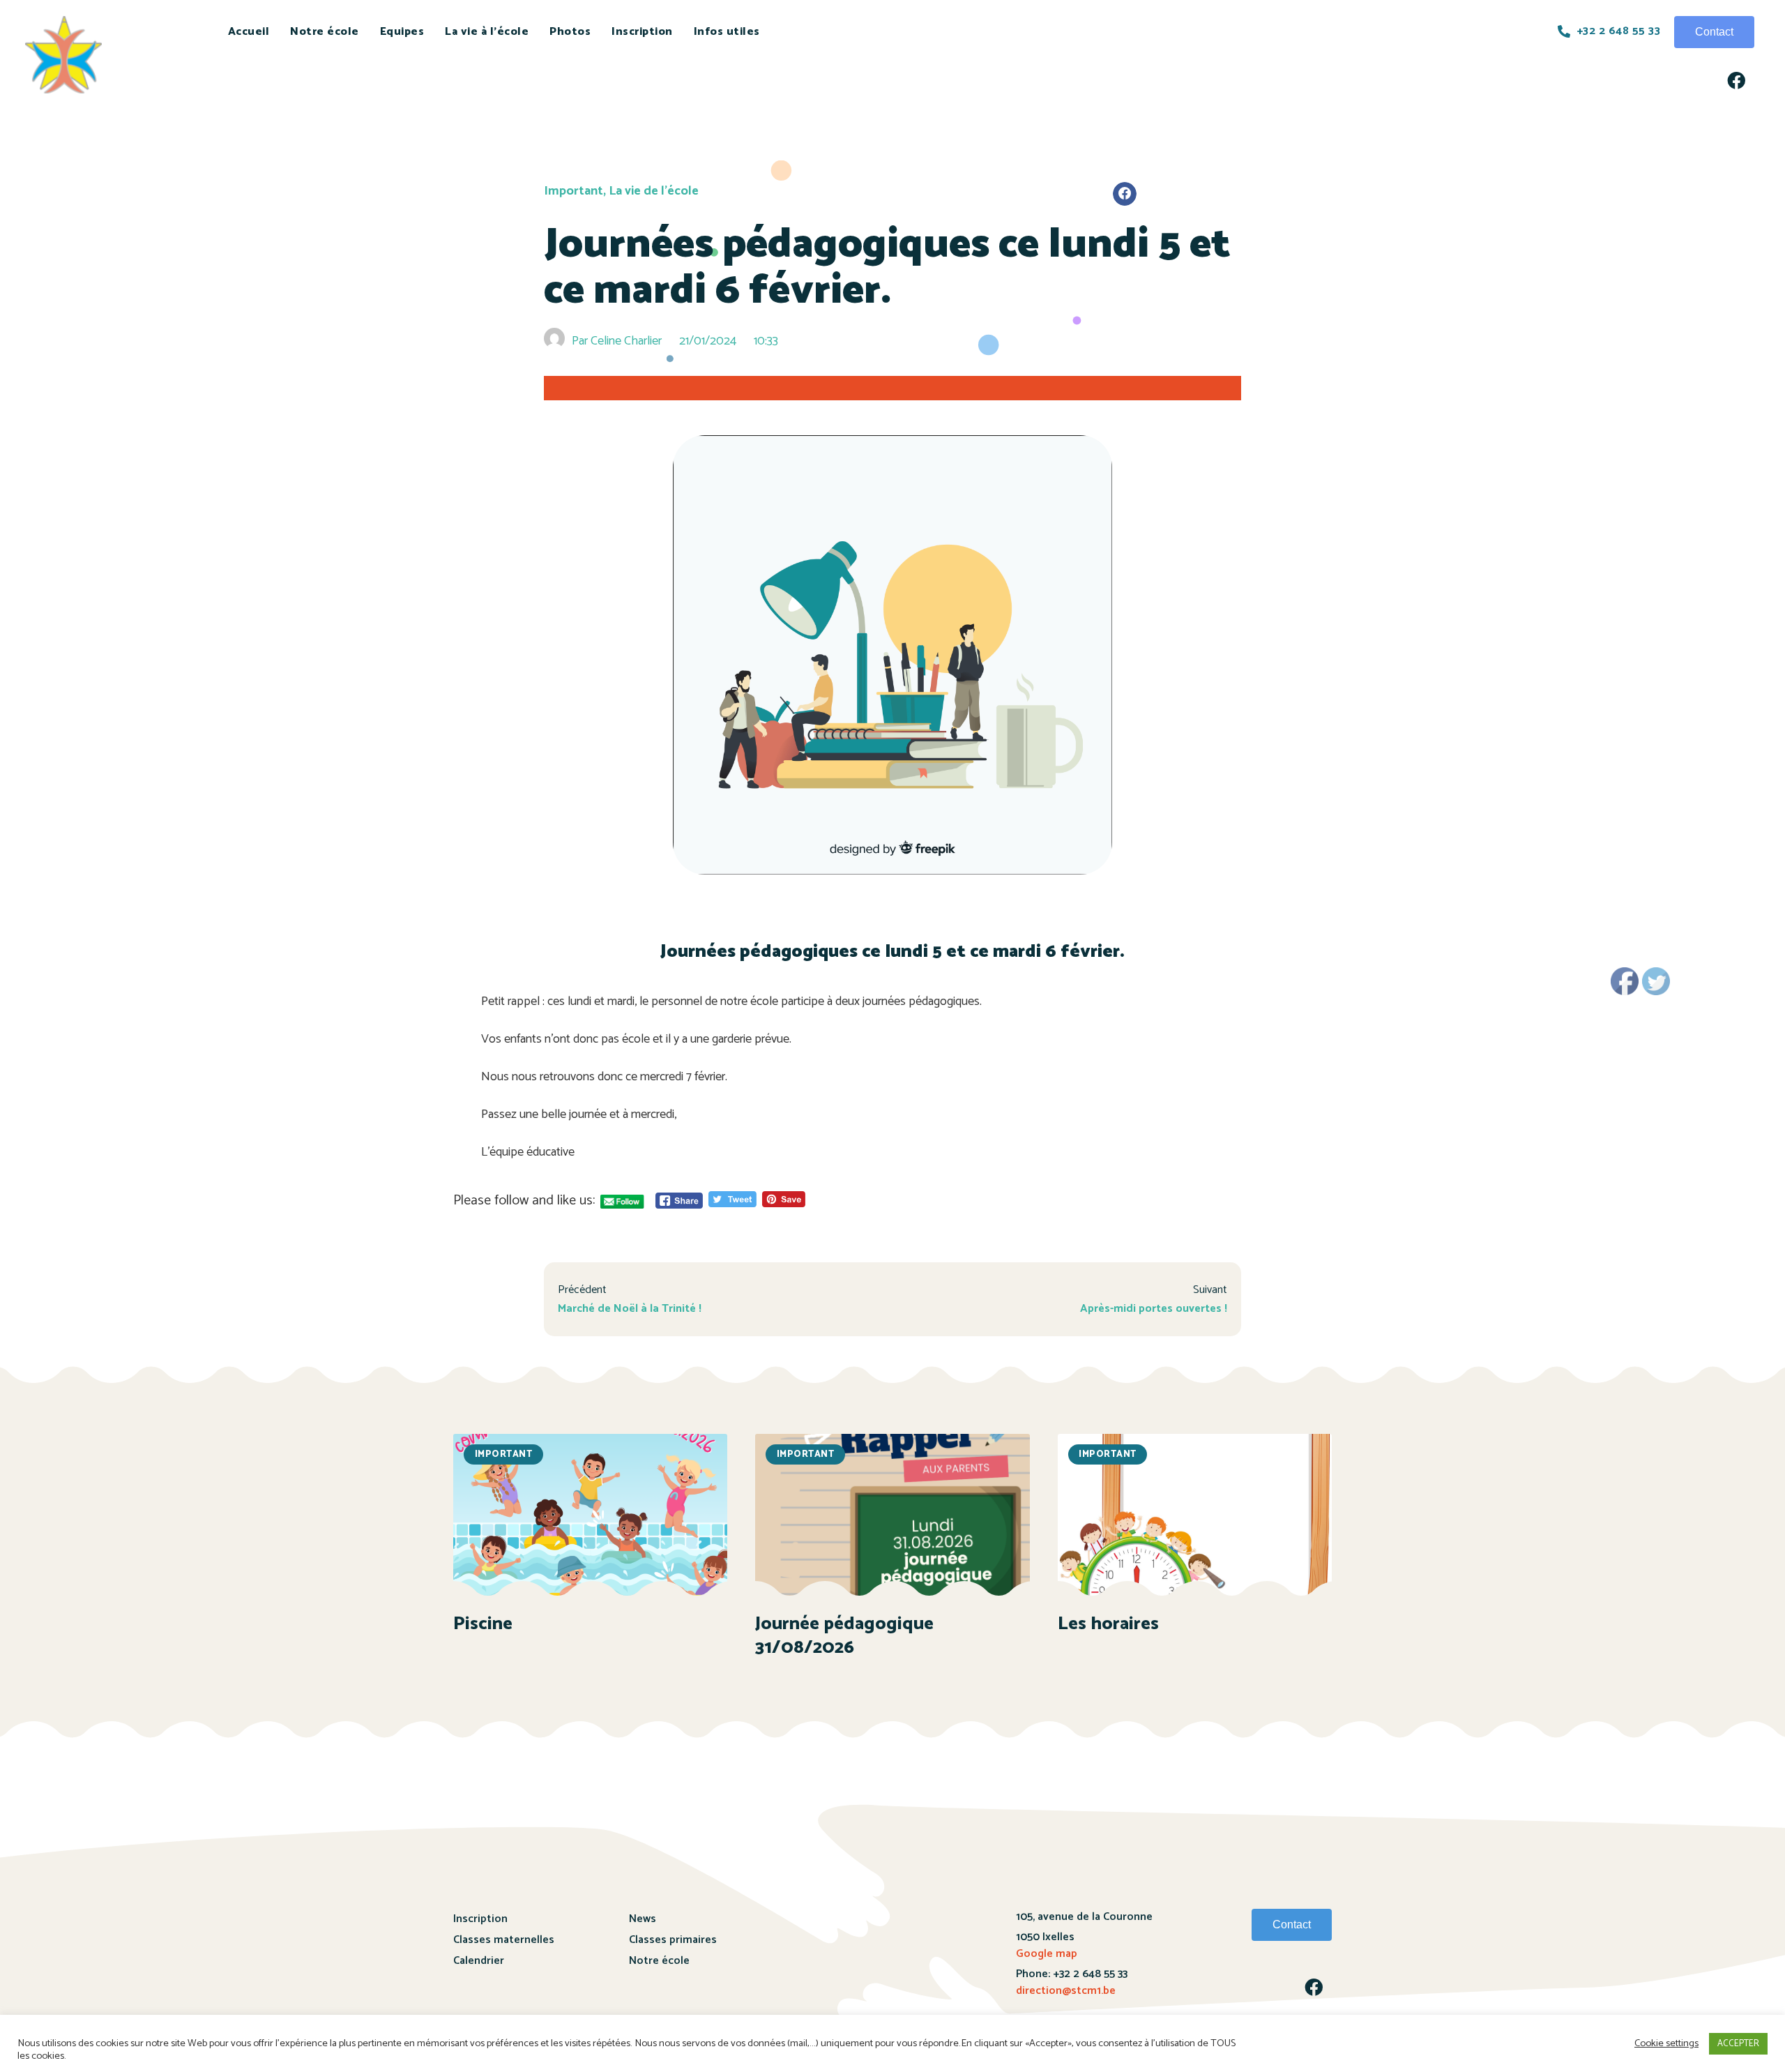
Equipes (402, 32)
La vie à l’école (487, 32)
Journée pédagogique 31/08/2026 (844, 1636)
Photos (570, 32)
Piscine (483, 1624)
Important (574, 191)
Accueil (249, 32)
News (643, 1919)
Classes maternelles (504, 1940)
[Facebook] (1736, 80)
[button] (1714, 32)
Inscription (642, 32)
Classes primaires (673, 1940)
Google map (1047, 1954)
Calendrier (479, 1961)
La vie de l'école (654, 191)
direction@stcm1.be (1066, 1991)
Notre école (325, 32)
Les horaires (1108, 1624)
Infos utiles (727, 32)
